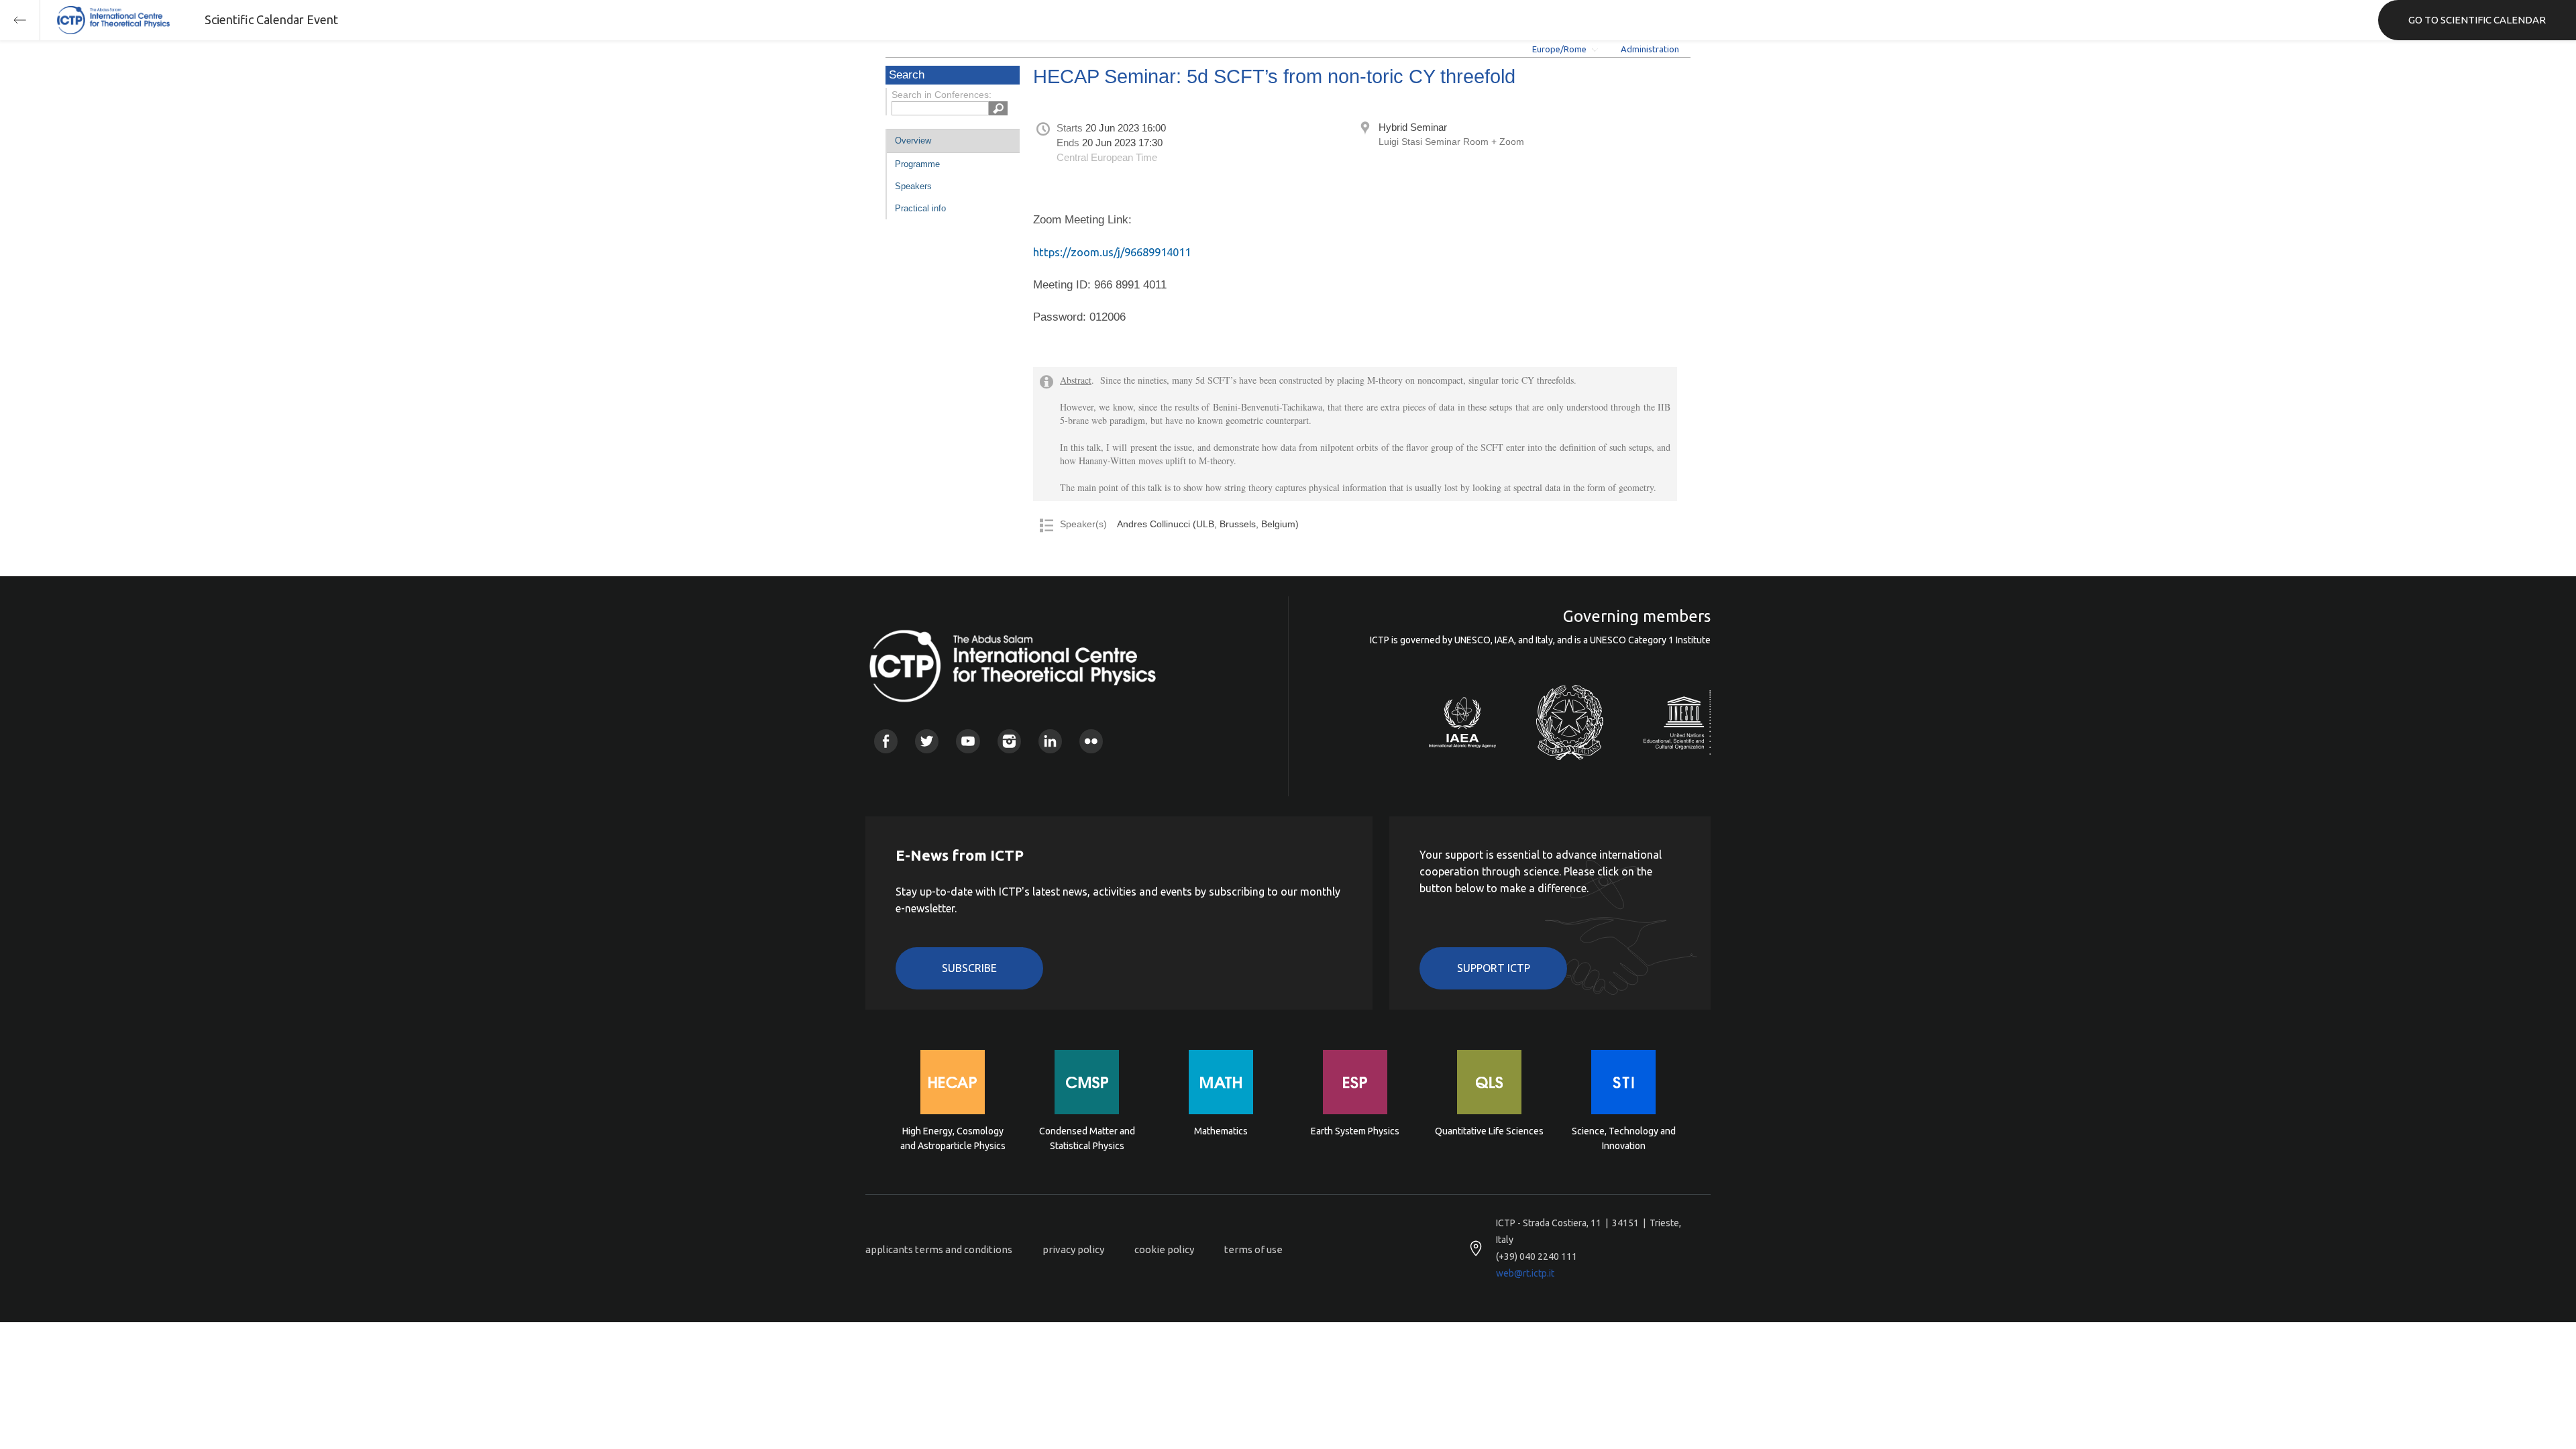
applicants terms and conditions (939, 1249)
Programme (917, 164)
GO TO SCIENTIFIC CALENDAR (2477, 20)
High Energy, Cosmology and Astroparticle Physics (953, 1138)
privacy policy (1073, 1249)
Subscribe (969, 968)
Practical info (920, 208)
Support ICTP (1494, 968)
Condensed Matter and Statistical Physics (1087, 1138)
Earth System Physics (1355, 1131)
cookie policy (1164, 1249)
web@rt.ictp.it (1525, 1273)
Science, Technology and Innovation (1624, 1138)
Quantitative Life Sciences (1489, 1131)
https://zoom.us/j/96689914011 (1112, 252)
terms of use (1253, 1249)
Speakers (913, 186)
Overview (913, 141)
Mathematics (1221, 1131)
